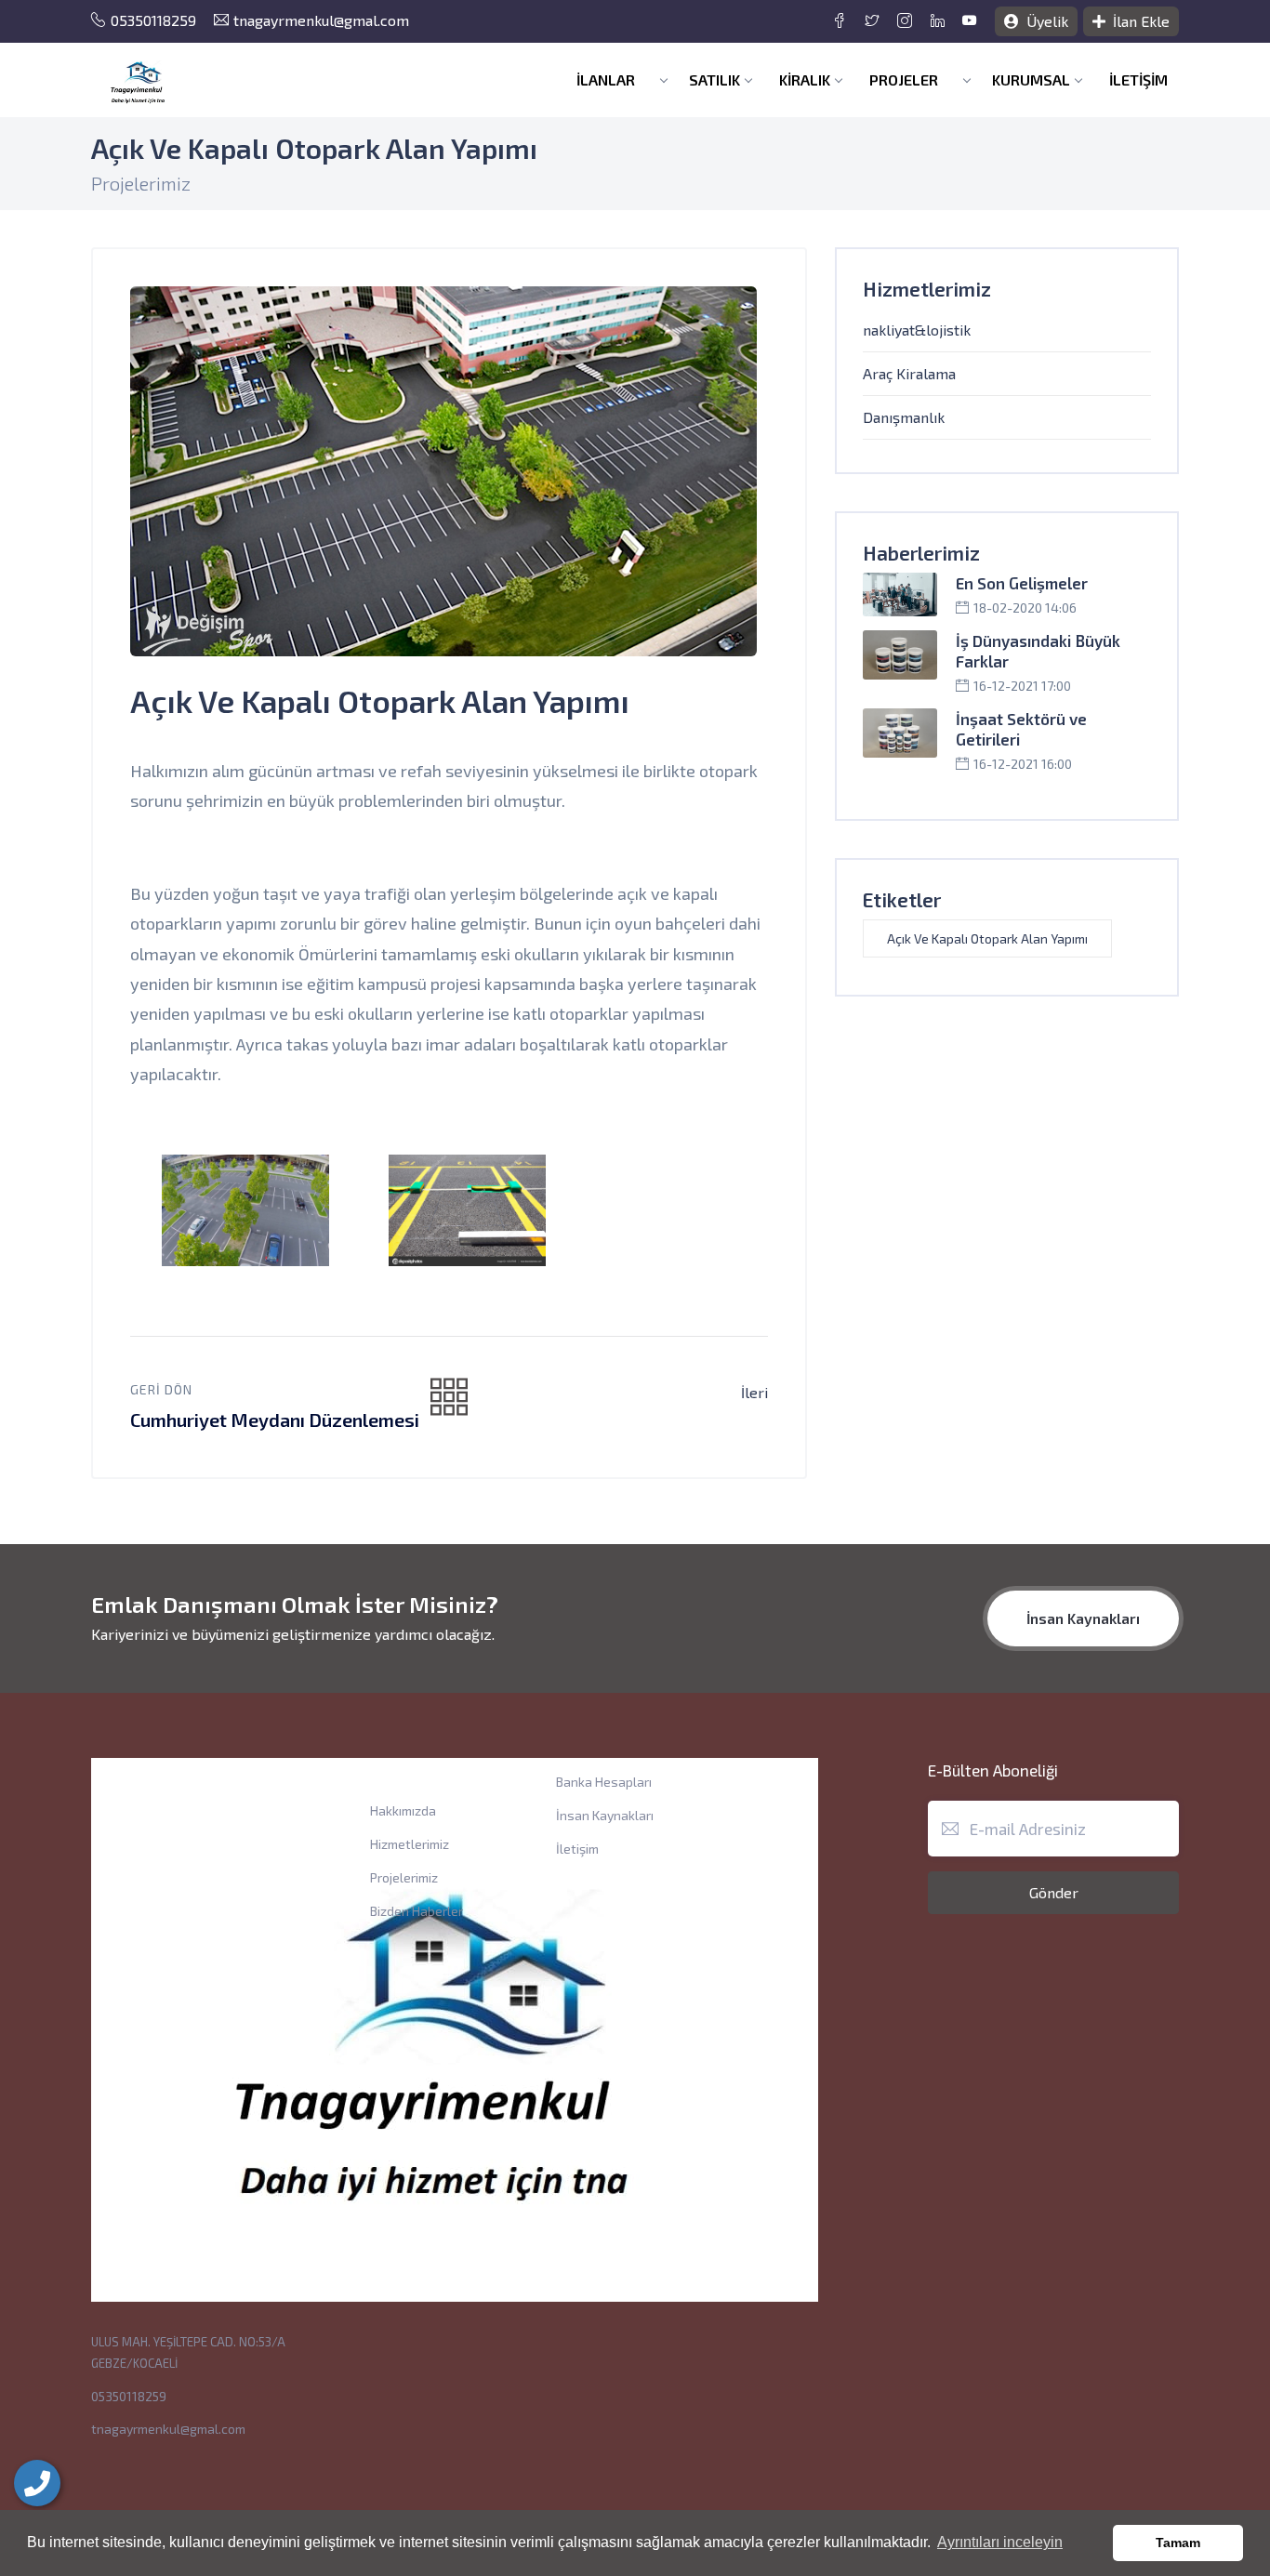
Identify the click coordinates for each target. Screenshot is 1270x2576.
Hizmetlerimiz (410, 1844)
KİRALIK (805, 79)
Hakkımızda (403, 1810)
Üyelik (1045, 21)
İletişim (577, 1849)
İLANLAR (608, 79)
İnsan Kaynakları (1083, 1618)
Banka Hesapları (604, 1782)
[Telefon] (37, 2483)
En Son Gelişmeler (1022, 583)
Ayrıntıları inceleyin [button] (1000, 2542)
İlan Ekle (1139, 21)
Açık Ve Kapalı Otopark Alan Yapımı (987, 938)
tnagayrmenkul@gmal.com (321, 20)
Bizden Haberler (417, 1911)
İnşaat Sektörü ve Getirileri (1021, 729)
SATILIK (714, 79)
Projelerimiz (404, 1877)
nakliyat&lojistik (917, 330)
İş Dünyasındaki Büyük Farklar (1038, 651)
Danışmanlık (904, 417)
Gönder (1054, 1892)
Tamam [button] (1178, 2543)
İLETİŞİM (1138, 79)
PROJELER (906, 79)
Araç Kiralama (909, 373)
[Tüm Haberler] (449, 1398)
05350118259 (153, 20)
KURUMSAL (1031, 79)
